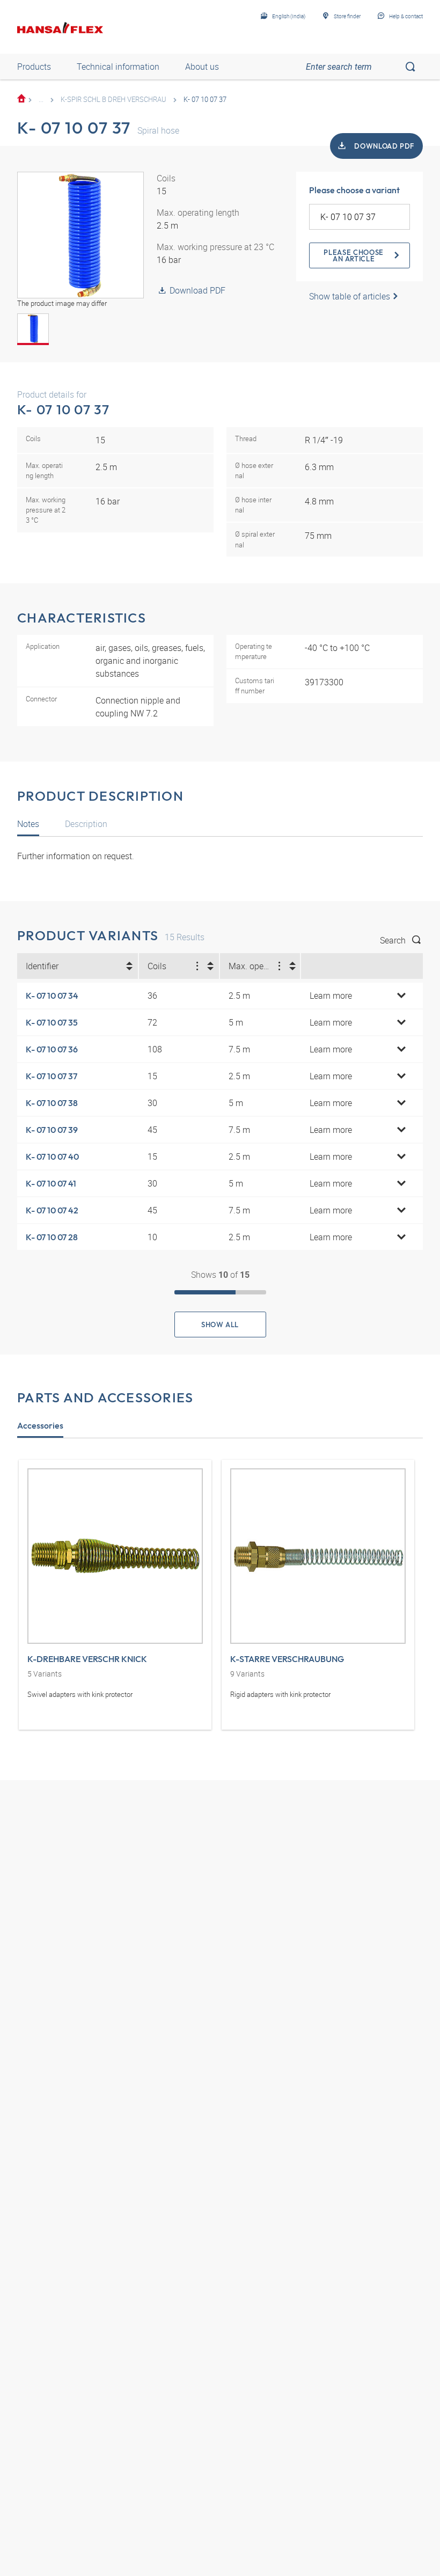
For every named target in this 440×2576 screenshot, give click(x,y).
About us (202, 67)
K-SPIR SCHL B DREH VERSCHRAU (113, 99)
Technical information (118, 67)
